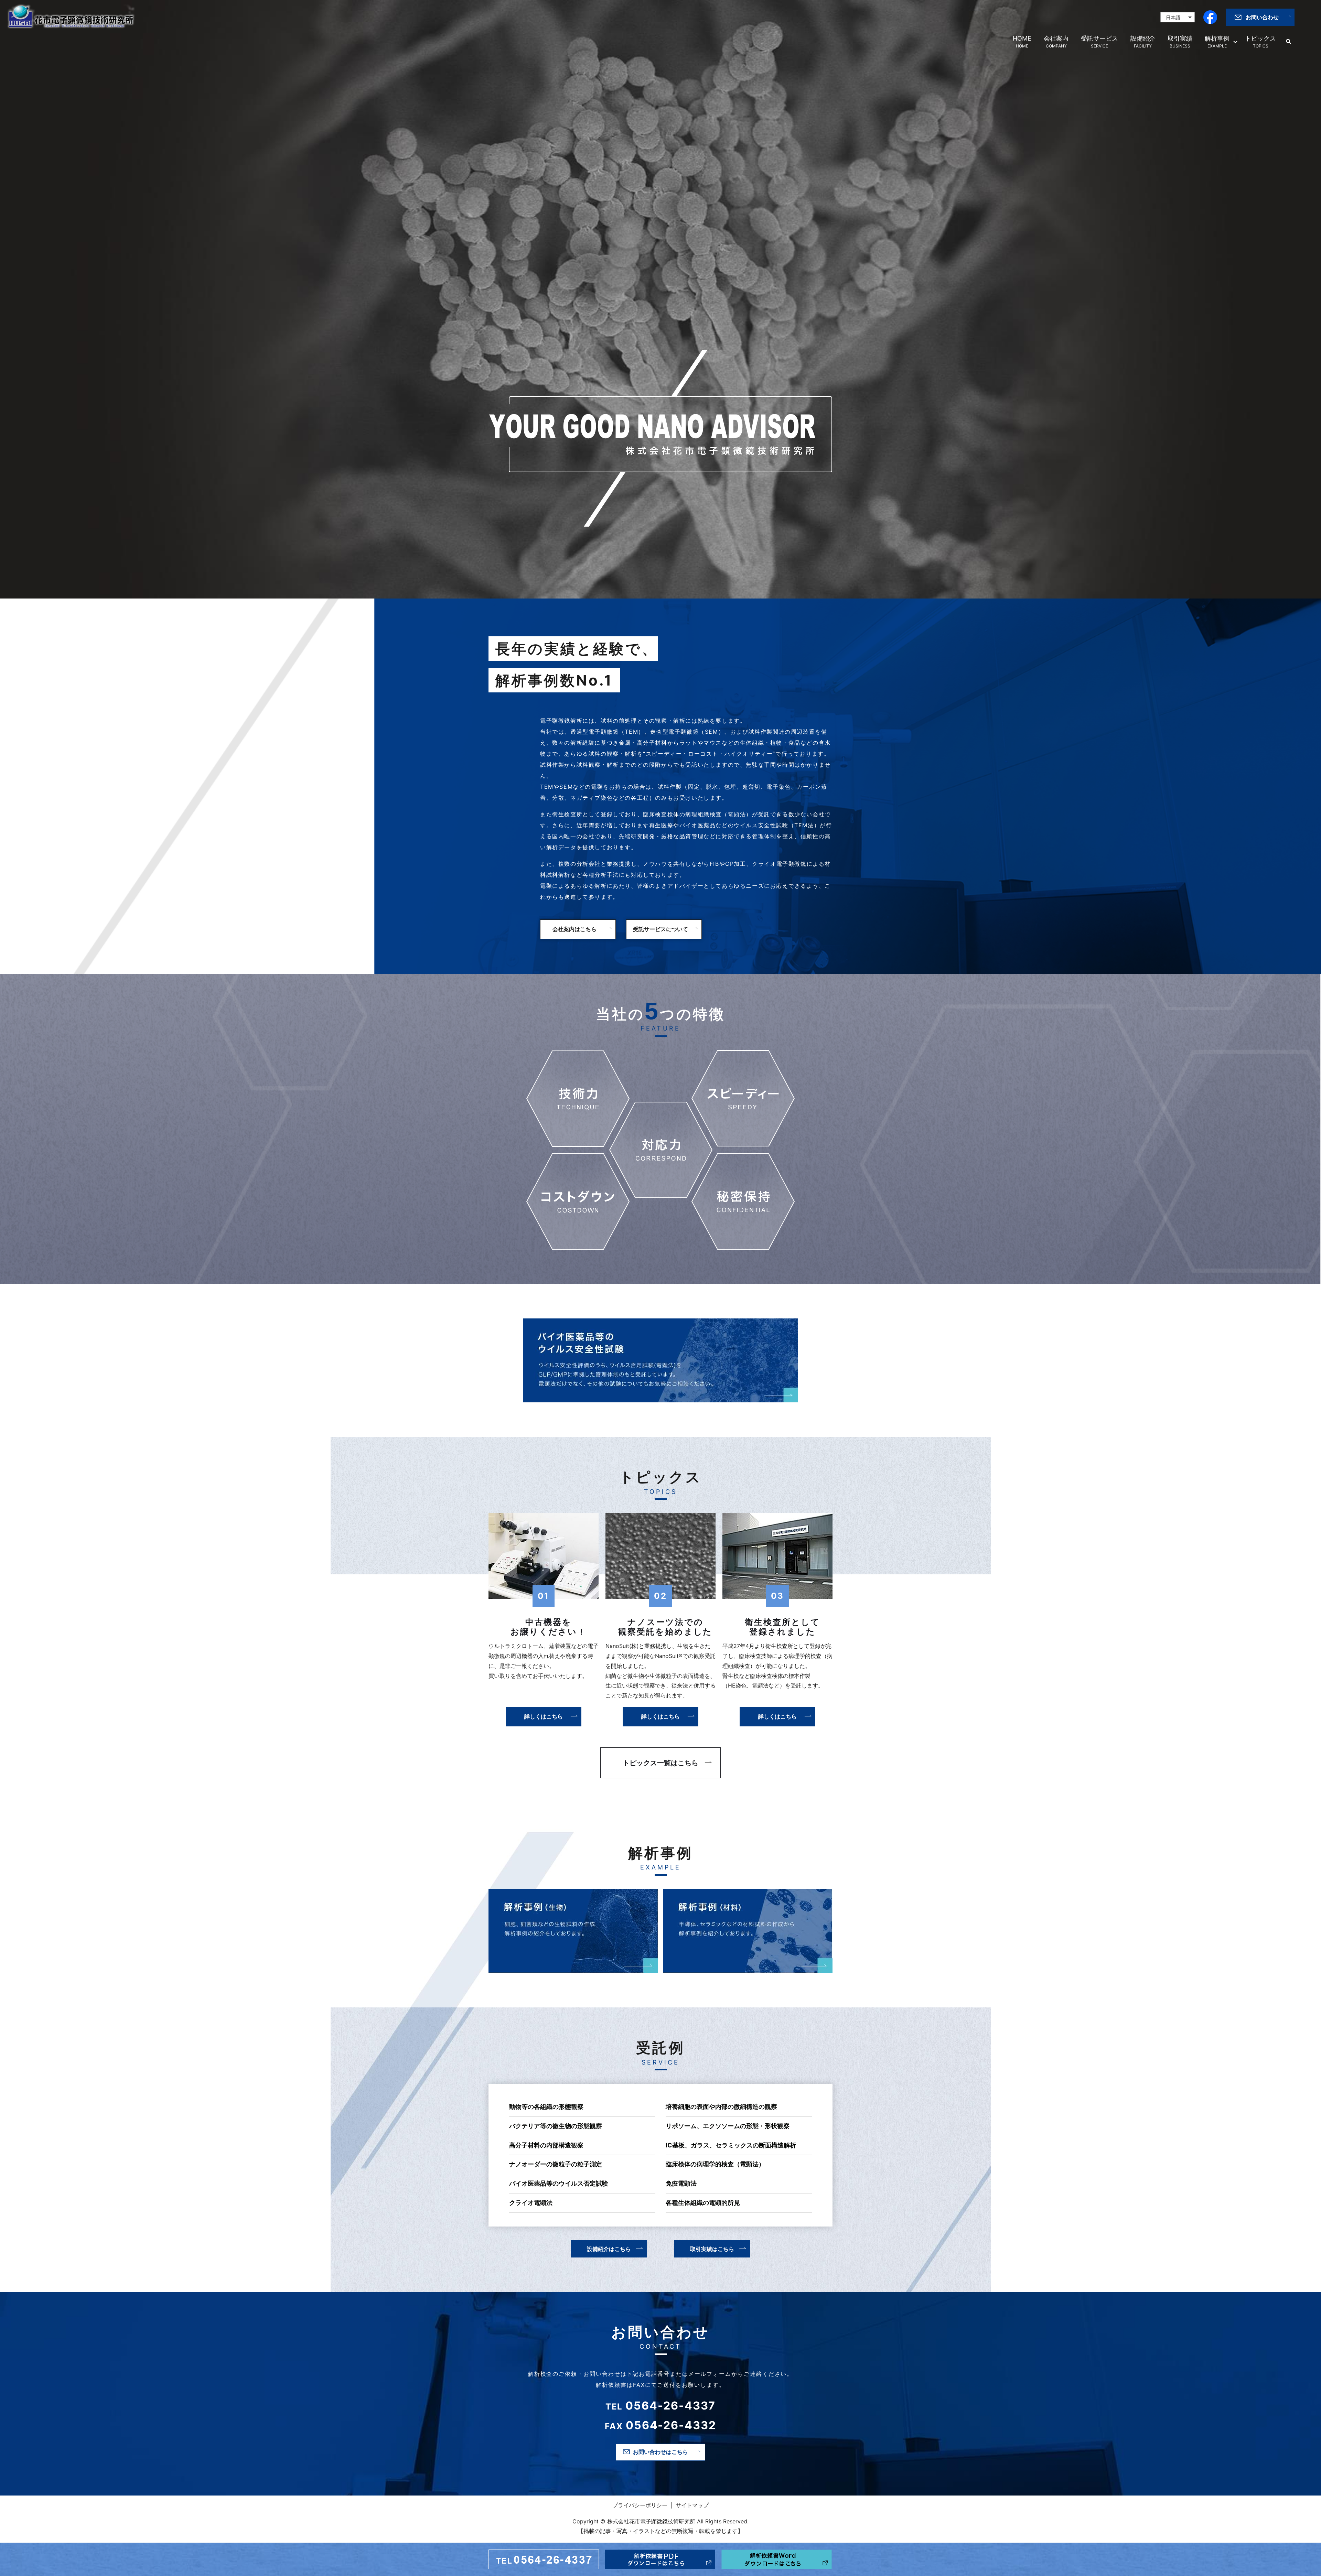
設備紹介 (1143, 42)
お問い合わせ (1262, 17)
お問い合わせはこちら (660, 2452)
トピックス (1260, 42)
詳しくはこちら (544, 1716)
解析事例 (1217, 42)
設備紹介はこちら (609, 2249)
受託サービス (1099, 42)
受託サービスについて (660, 929)
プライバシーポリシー (640, 2505)
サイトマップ (692, 2505)
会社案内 (1056, 42)
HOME (1022, 42)
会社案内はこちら (574, 929)
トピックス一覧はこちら (660, 1763)
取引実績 (1180, 42)
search (1288, 42)
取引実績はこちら (712, 2249)
